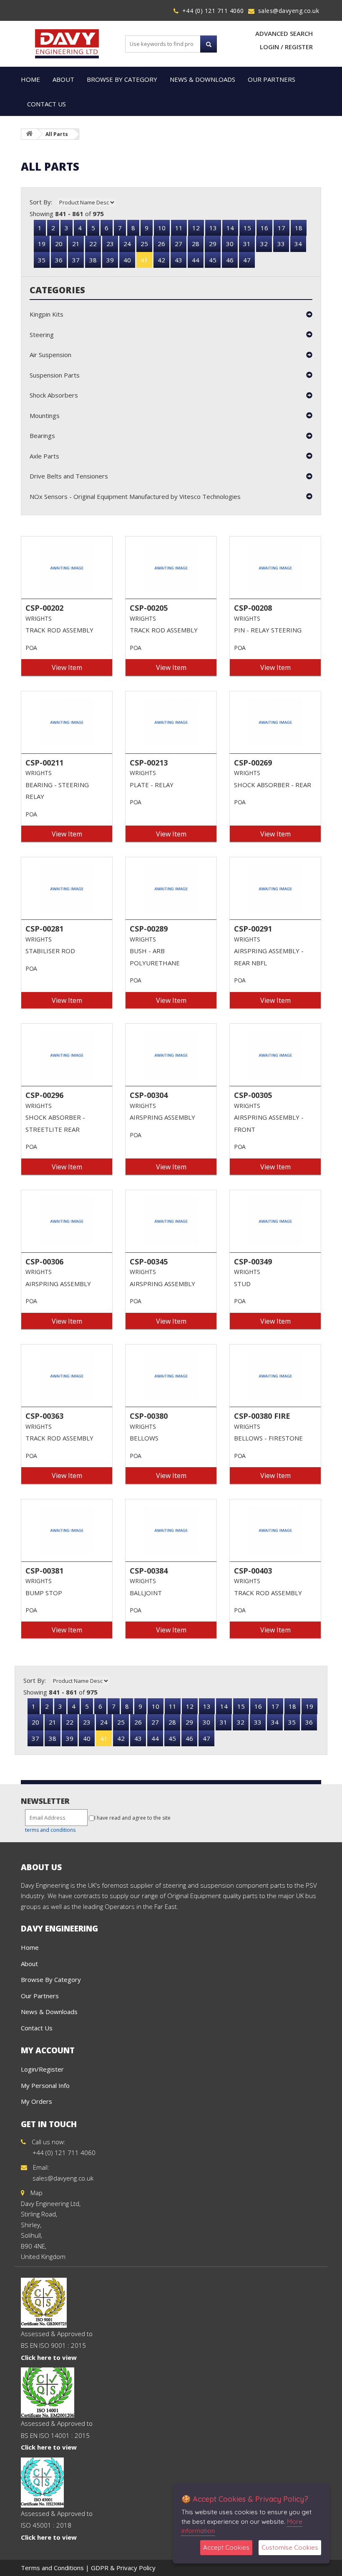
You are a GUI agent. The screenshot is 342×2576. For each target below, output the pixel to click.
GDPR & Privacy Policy (123, 2568)
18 (299, 228)
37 (76, 260)
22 (93, 244)
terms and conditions (50, 1830)
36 (59, 260)
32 (264, 244)
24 (127, 244)
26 (161, 244)
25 (144, 244)
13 (213, 228)
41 (144, 260)
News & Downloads (202, 79)
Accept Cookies (226, 2547)
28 (196, 244)
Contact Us (47, 104)
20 (59, 244)
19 (42, 244)
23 (110, 244)
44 (196, 260)
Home (30, 79)
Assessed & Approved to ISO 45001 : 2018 (57, 2525)
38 (93, 260)
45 (213, 260)
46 (230, 260)
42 (161, 260)
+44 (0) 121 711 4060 (213, 11)
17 (282, 228)
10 (162, 228)
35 (42, 260)
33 (281, 244)
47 (247, 260)
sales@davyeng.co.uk (289, 11)
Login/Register (42, 2069)
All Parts (57, 134)
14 (230, 228)
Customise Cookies (290, 2547)
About (63, 79)
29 (213, 244)
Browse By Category (122, 79)
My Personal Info (45, 2085)
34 (298, 244)
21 (76, 244)
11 (179, 228)
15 (247, 228)
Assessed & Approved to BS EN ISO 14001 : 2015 (57, 2435)
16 (264, 228)
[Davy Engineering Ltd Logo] (67, 43)
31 (247, 244)
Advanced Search (284, 33)
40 (127, 260)
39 (110, 260)
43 (179, 260)
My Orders (36, 2101)
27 (179, 244)
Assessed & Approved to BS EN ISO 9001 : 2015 (57, 2346)
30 (230, 244)
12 (196, 228)
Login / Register (286, 47)
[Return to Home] (29, 134)
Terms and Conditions (52, 2568)
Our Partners (272, 79)
